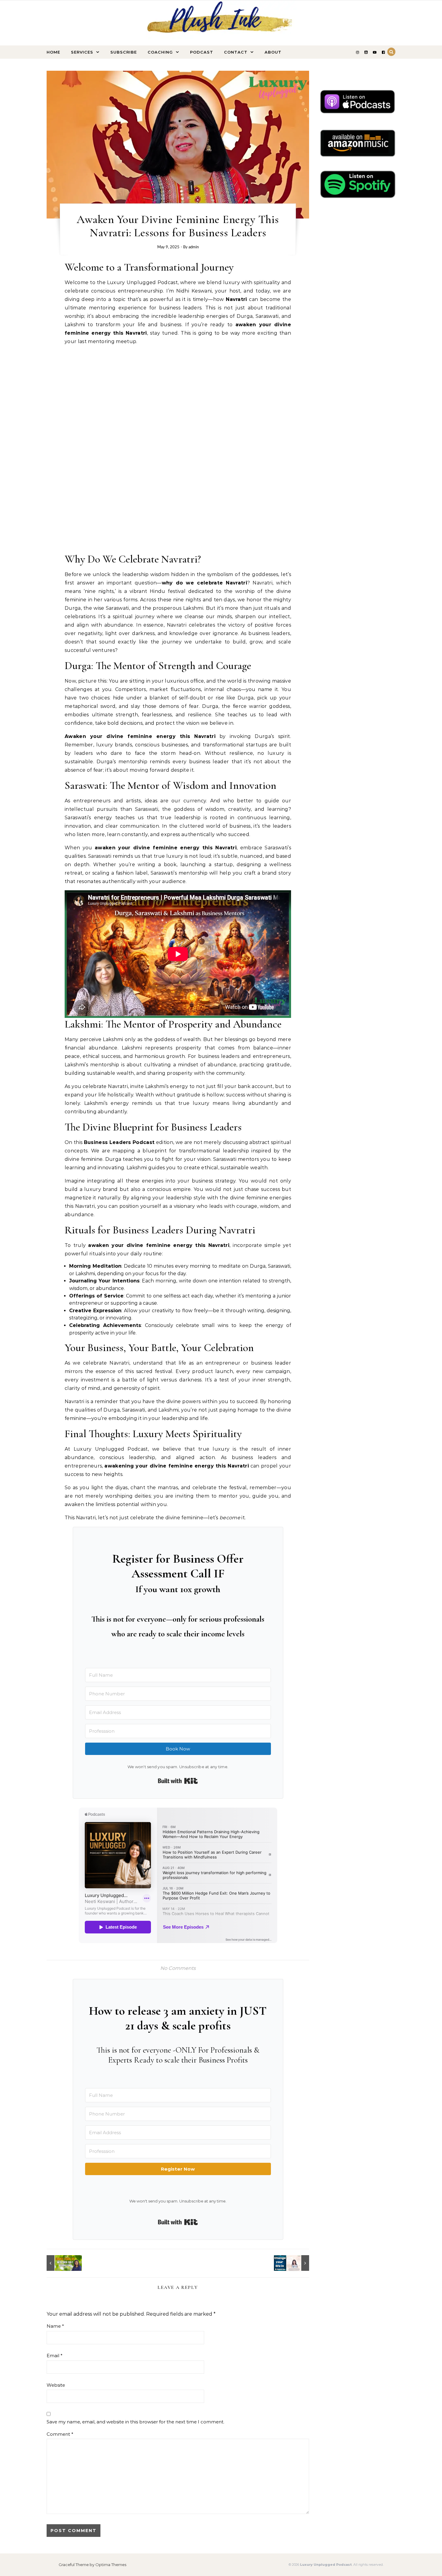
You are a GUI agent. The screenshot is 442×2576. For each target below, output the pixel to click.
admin (194, 247)
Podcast (202, 52)
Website (56, 2385)
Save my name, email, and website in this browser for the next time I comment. (135, 2422)
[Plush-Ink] (221, 30)
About (273, 52)
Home (53, 52)
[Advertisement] (178, 508)
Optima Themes (111, 2565)
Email (55, 2356)
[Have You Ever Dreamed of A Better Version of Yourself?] (296, 2263)
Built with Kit (178, 1781)
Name (55, 2326)
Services (82, 52)
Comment (60, 2434)
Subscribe (124, 52)
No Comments (178, 1968)
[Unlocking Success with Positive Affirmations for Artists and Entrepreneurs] (60, 2263)
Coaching (160, 52)
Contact (236, 52)
